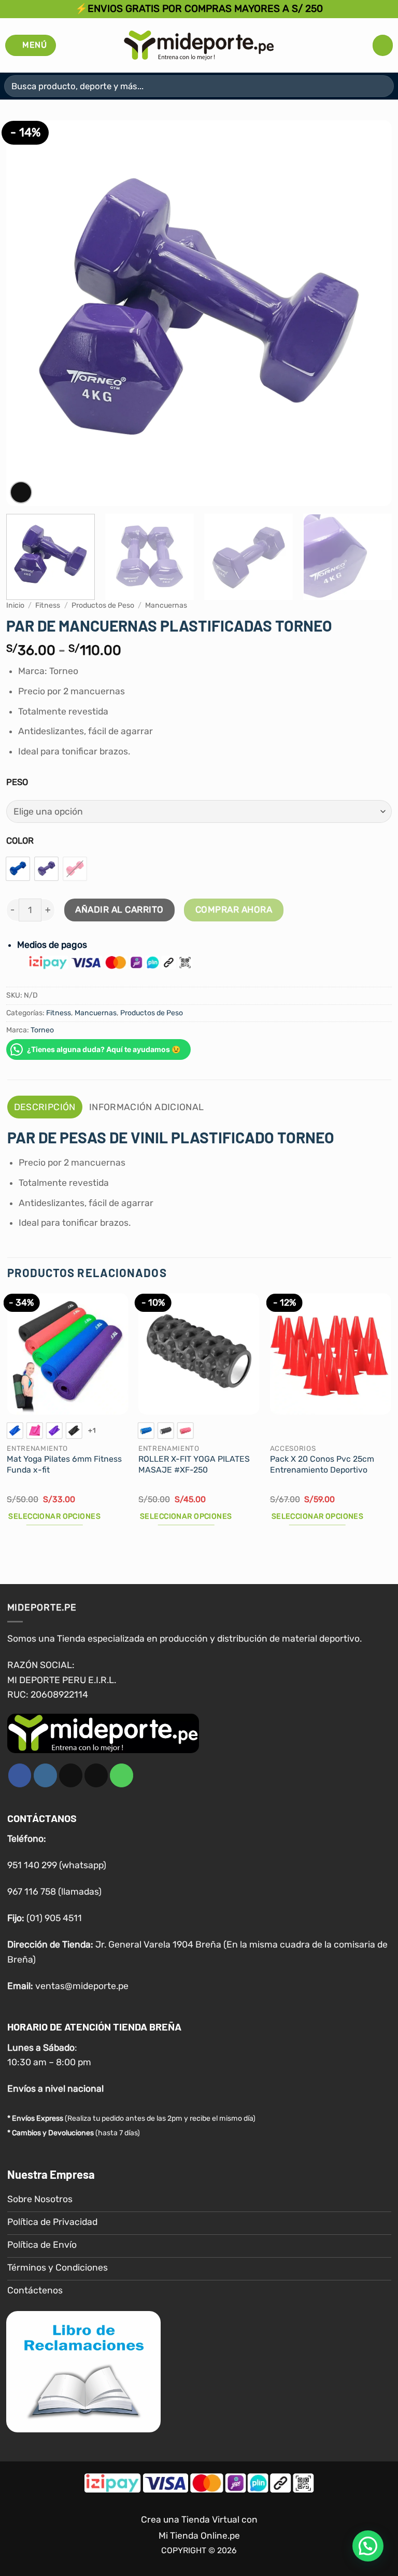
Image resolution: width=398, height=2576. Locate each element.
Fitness (48, 605)
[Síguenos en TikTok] (71, 1775)
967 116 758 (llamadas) (54, 1892)
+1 (92, 1430)
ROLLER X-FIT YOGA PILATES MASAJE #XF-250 (194, 1464)
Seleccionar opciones (54, 1516)
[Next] (371, 313)
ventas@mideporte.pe (82, 1985)
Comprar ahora (234, 909)
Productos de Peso (103, 605)
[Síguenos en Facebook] (20, 1775)
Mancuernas (166, 605)
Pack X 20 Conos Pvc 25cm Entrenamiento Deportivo (322, 1464)
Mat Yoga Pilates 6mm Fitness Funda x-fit (64, 1464)
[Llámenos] (122, 1775)
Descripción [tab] (45, 1107)
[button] (31, 45)
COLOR (20, 841)
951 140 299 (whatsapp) (57, 1865)
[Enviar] (382, 86)
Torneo (42, 1030)
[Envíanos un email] (96, 1775)
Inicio (15, 605)
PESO (17, 782)
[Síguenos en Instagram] (45, 1775)
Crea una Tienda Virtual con (199, 2519)
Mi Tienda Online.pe (199, 2535)
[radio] (18, 869)
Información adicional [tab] (146, 1107)
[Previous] (27, 313)
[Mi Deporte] (199, 45)
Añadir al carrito (119, 909)
